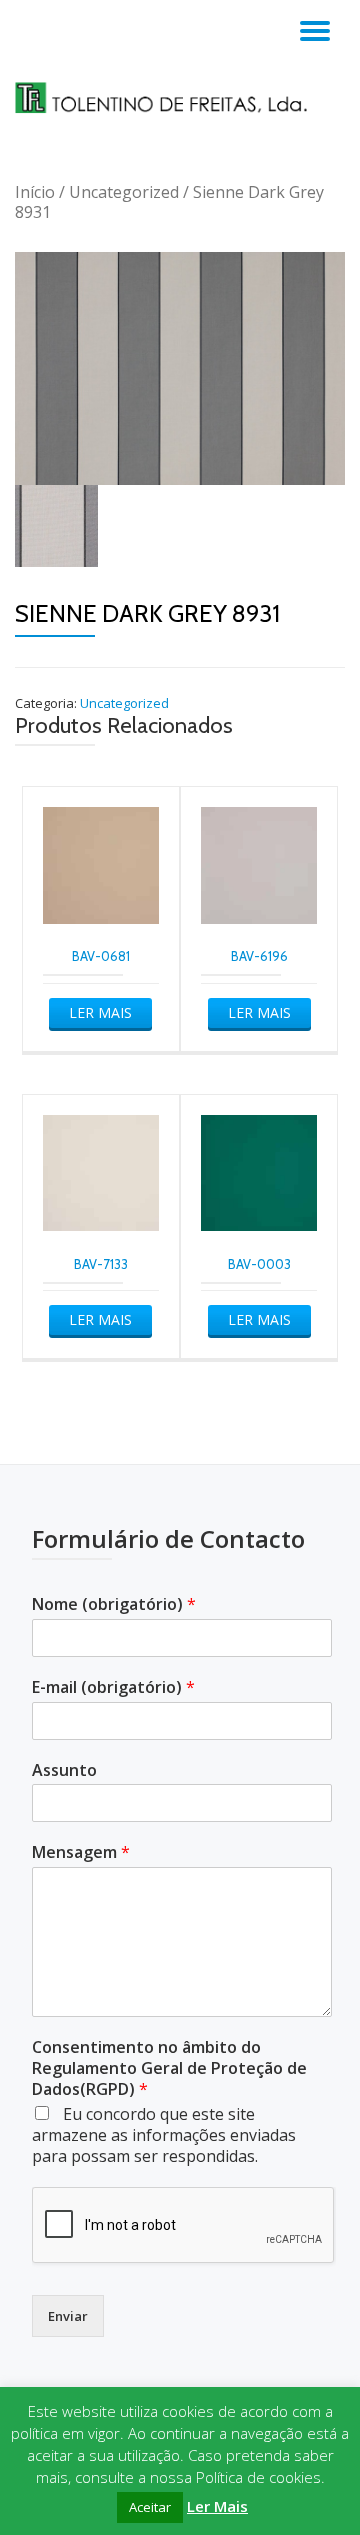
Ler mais (100, 1012)
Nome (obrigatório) (114, 1604)
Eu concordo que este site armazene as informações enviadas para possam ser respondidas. (164, 2135)
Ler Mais (217, 2506)
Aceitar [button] (150, 2507)
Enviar (68, 2316)
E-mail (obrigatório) (113, 1687)
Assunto (64, 1770)
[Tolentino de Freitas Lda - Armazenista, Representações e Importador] (180, 97)
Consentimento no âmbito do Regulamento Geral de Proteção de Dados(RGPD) (169, 2068)
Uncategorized (124, 192)
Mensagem (81, 1852)
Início (35, 192)
